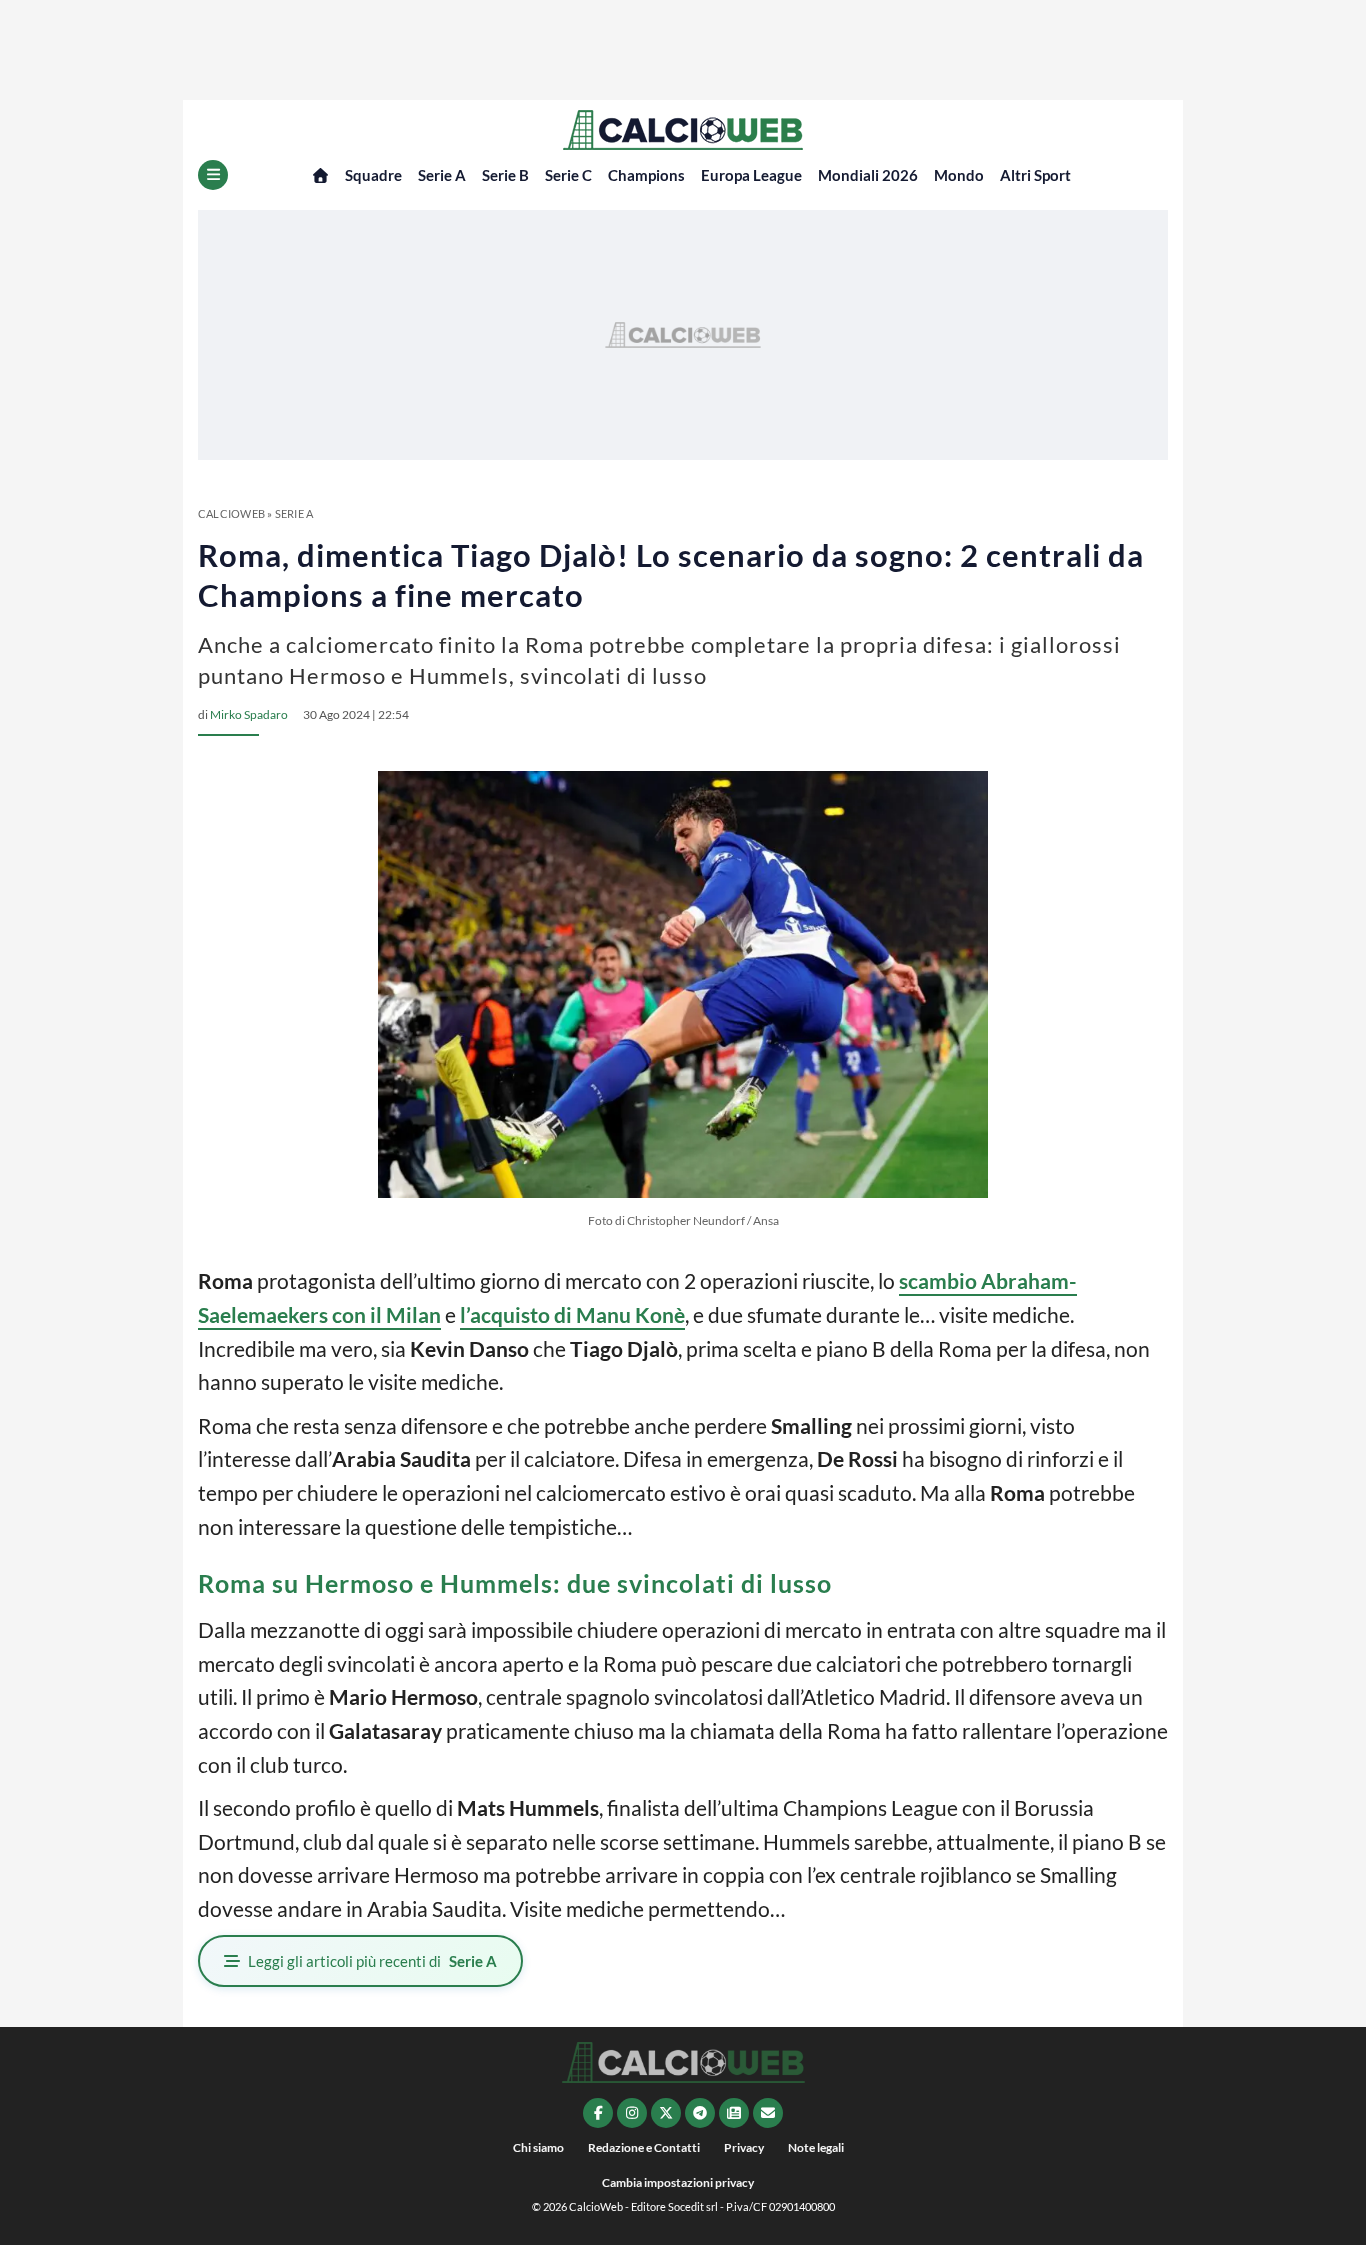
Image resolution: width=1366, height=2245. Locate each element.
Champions (646, 175)
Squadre (373, 175)
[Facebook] (598, 2113)
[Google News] (734, 2113)
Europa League (751, 175)
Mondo (959, 175)
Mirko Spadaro (249, 714)
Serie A (442, 175)
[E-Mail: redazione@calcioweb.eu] (768, 2113)
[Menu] (213, 175)
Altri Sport (1035, 175)
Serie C (568, 175)
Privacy (744, 2147)
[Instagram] (632, 2113)
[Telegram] (700, 2113)
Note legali (816, 2147)
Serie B (505, 175)
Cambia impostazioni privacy (678, 2182)
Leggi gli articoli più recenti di (372, 1961)
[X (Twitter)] (666, 2113)
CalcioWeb (231, 513)
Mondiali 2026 (868, 175)
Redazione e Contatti (644, 2147)
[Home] (320, 175)
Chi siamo (538, 2147)
